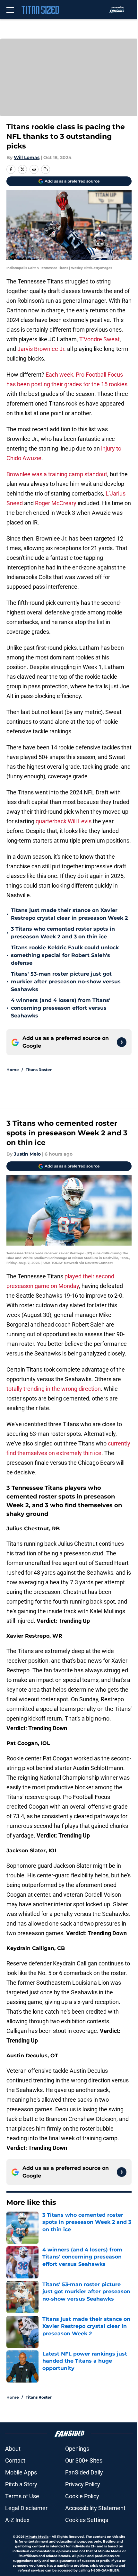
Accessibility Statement (95, 2508)
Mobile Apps (21, 2472)
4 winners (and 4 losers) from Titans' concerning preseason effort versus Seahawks (61, 1008)
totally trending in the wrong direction (54, 1389)
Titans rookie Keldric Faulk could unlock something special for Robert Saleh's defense (65, 955)
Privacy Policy (83, 2484)
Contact (15, 2460)
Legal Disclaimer (26, 2508)
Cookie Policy (82, 2496)
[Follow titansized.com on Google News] (122, 1042)
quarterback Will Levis (64, 821)
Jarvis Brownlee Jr (41, 349)
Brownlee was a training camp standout (57, 474)
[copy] (46, 169)
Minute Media (37, 2537)
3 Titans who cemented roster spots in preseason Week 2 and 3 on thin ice (63, 933)
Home (13, 1070)
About (13, 2449)
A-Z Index (17, 2520)
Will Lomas (27, 157)
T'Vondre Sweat (99, 339)
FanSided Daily (84, 2472)
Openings (77, 2449)
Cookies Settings (87, 2520)
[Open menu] (10, 10)
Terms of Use (22, 2496)
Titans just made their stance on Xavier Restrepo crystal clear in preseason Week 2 (69, 914)
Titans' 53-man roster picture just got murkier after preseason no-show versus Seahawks (66, 982)
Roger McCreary (56, 503)
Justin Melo (27, 1154)
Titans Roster (39, 1070)
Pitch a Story (21, 2484)
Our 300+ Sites (84, 2460)
